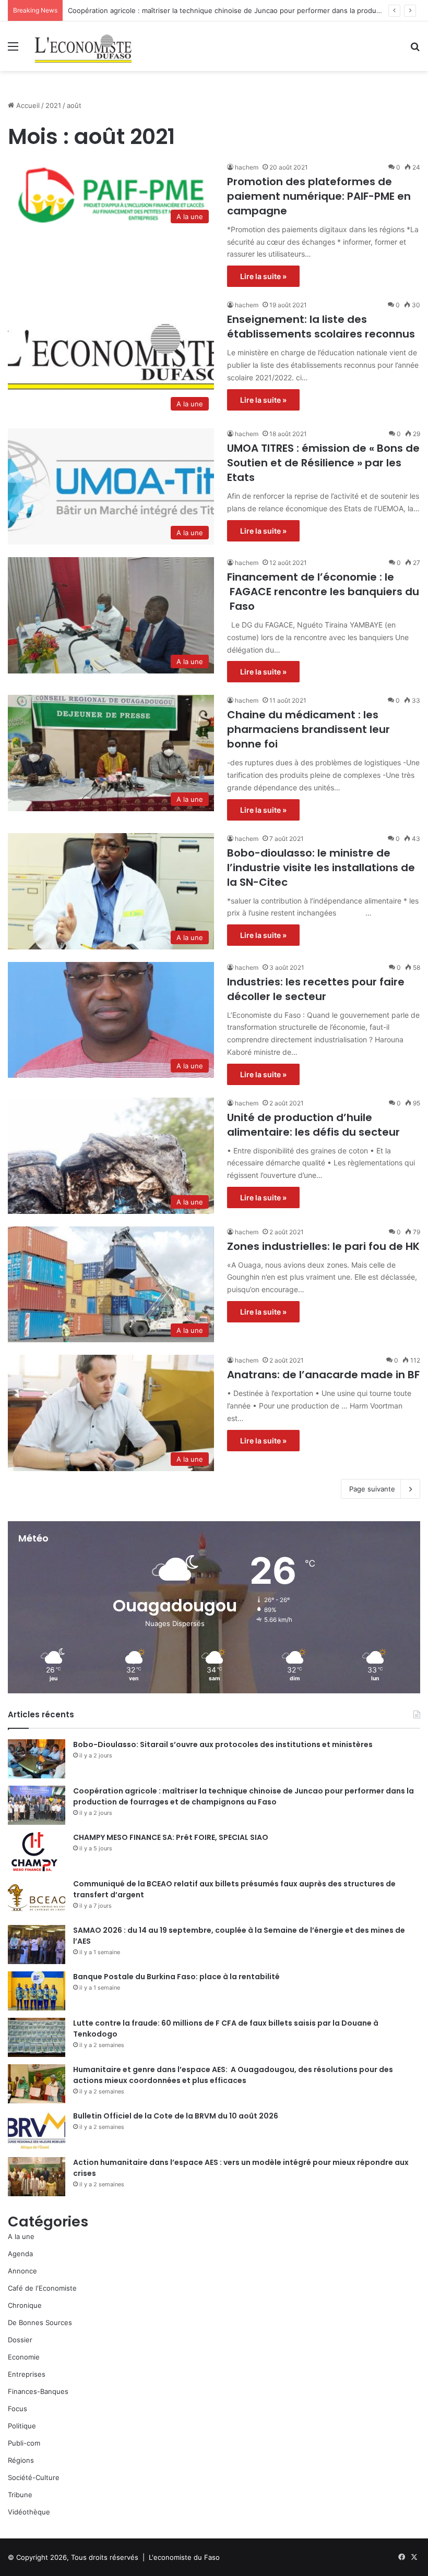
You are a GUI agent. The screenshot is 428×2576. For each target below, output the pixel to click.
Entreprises (27, 2374)
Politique (22, 2426)
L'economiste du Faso (184, 2557)
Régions (21, 2460)
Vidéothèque (29, 2512)
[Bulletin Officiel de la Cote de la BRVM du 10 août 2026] (37, 2130)
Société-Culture (34, 2477)
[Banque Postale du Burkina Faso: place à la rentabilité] (37, 1991)
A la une (21, 2236)
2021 (53, 105)
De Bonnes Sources (40, 2322)
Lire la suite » (263, 276)
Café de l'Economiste (42, 2288)
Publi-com (24, 2443)
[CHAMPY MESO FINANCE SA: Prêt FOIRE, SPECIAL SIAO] (37, 1852)
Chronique (25, 2305)
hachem (247, 167)
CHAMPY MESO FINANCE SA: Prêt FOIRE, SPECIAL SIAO (171, 1837)
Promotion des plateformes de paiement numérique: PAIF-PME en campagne (319, 196)
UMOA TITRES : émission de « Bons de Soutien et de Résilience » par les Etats (323, 463)
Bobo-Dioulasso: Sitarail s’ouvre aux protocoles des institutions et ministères (223, 1744)
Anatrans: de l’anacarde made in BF (323, 1375)
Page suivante (372, 1489)
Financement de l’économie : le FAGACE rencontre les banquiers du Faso (323, 592)
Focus (17, 2409)
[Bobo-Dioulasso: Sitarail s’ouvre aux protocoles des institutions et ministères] (37, 1759)
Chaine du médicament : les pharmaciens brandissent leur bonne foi (308, 729)
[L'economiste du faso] (84, 46)
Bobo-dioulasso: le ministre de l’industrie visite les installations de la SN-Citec (321, 868)
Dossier (20, 2340)
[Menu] (13, 50)
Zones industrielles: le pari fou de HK (323, 1246)
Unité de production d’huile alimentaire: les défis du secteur (313, 1125)
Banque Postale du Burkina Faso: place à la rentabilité (176, 1977)
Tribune (20, 2495)
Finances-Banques (38, 2391)
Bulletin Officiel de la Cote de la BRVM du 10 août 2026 (176, 2116)
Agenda (20, 2254)
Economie (24, 2357)
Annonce (22, 2271)
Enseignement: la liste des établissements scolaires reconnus (321, 327)
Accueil (27, 105)
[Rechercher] (415, 50)
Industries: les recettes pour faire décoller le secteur (316, 989)
